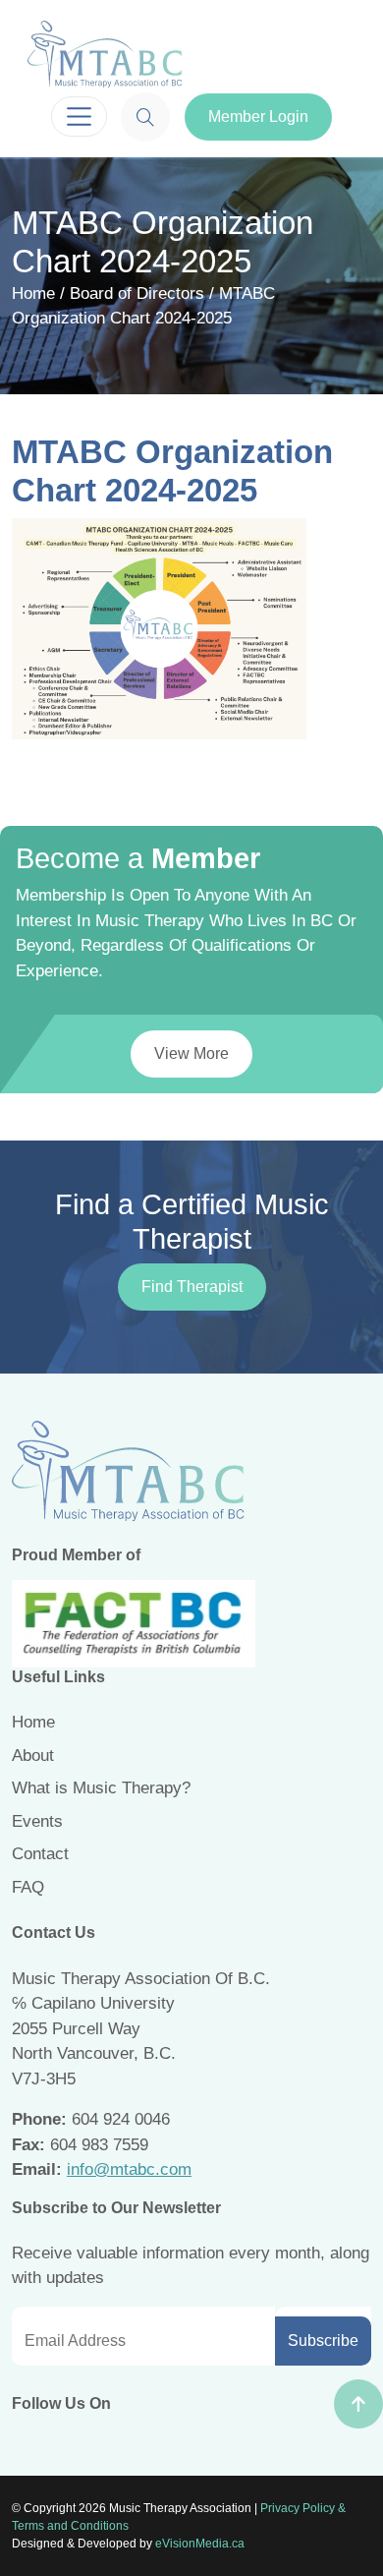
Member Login (258, 117)
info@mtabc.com (129, 2169)
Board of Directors (137, 293)
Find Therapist (192, 1287)
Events (37, 1821)
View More (191, 1054)
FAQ (28, 1887)
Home (33, 293)
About (33, 1756)
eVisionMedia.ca (200, 2544)
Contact (40, 1854)
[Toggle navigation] (79, 117)
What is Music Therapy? (101, 1788)
